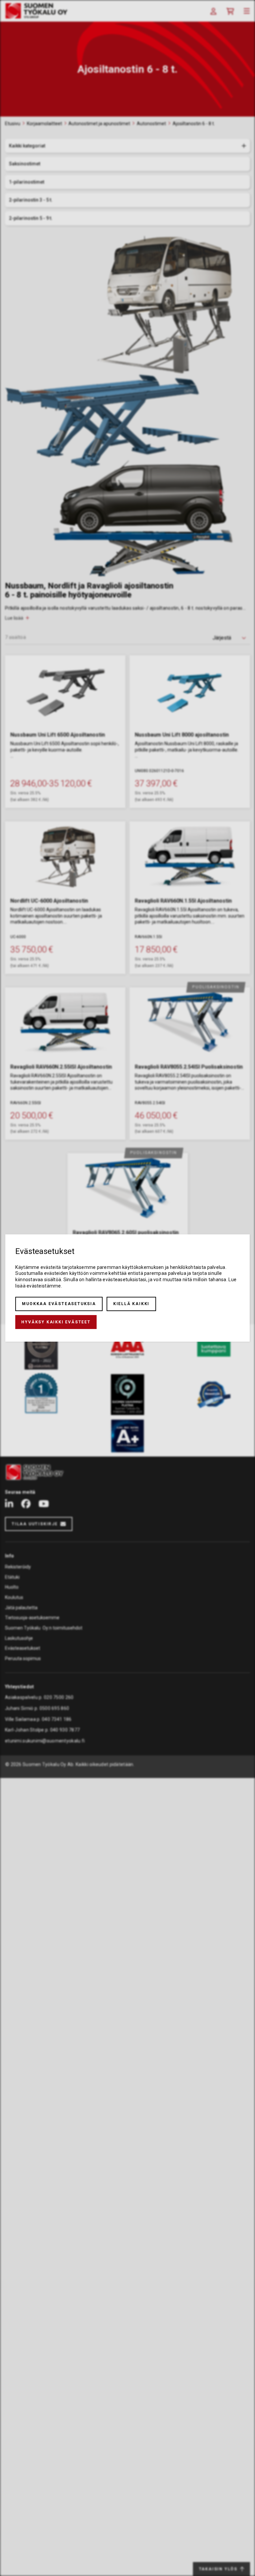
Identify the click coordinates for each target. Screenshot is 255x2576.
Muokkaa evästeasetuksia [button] (59, 1304)
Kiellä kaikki (131, 1304)
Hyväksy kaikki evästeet (56, 1322)
